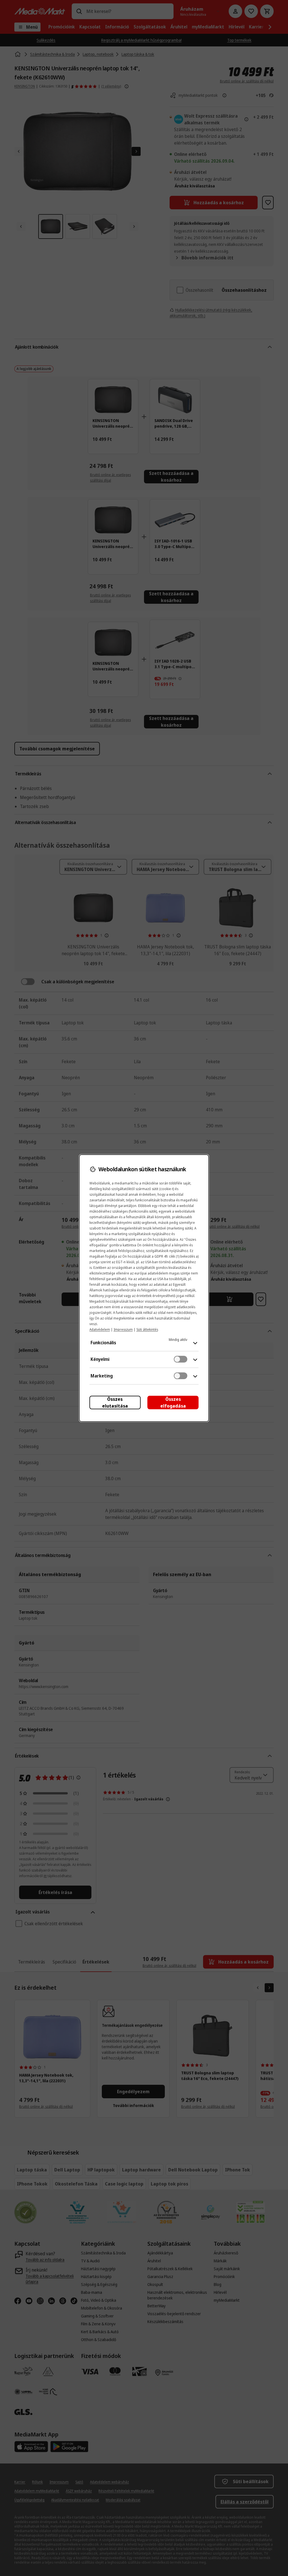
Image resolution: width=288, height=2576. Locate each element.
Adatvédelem (100, 1329)
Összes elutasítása (115, 1403)
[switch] (181, 1359)
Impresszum (123, 1329)
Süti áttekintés (147, 1329)
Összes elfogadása (173, 1403)
